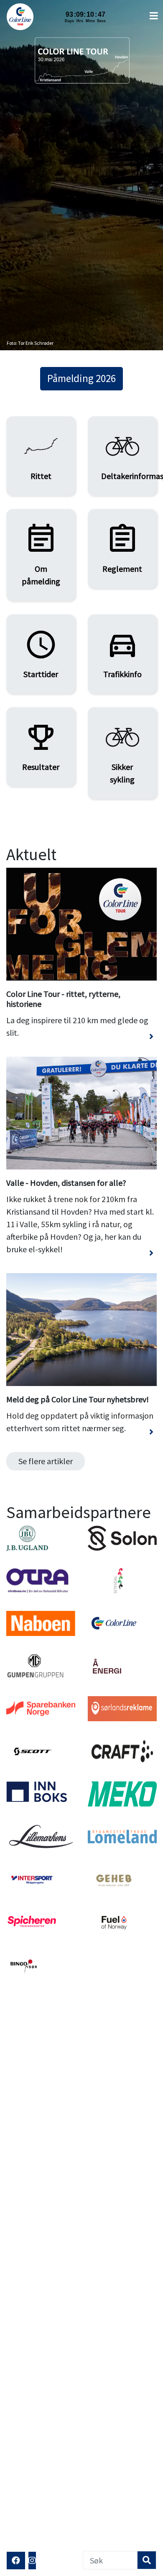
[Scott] (41, 1766)
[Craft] (122, 1766)
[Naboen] (41, 1638)
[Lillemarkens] (41, 1852)
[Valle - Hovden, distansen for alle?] (81, 1258)
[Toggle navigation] (154, 16)
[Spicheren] (41, 1937)
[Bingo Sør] (41, 1980)
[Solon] (122, 1553)
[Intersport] (41, 1894)
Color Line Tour (22, 17)
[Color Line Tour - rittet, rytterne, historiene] (81, 1042)
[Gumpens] (41, 1681)
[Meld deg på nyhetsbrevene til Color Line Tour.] (81, 1437)
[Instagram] (32, 2561)
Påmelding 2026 (81, 378)
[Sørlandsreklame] (122, 1724)
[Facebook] (16, 2561)
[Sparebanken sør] (41, 1724)
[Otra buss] (41, 1596)
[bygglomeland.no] (122, 1852)
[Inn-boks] (41, 1809)
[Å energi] (122, 1681)
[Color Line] (122, 1638)
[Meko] (122, 1809)
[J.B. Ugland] (41, 1553)
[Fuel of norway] (122, 1937)
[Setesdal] (122, 1596)
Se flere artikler (46, 1461)
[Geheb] (122, 1894)
